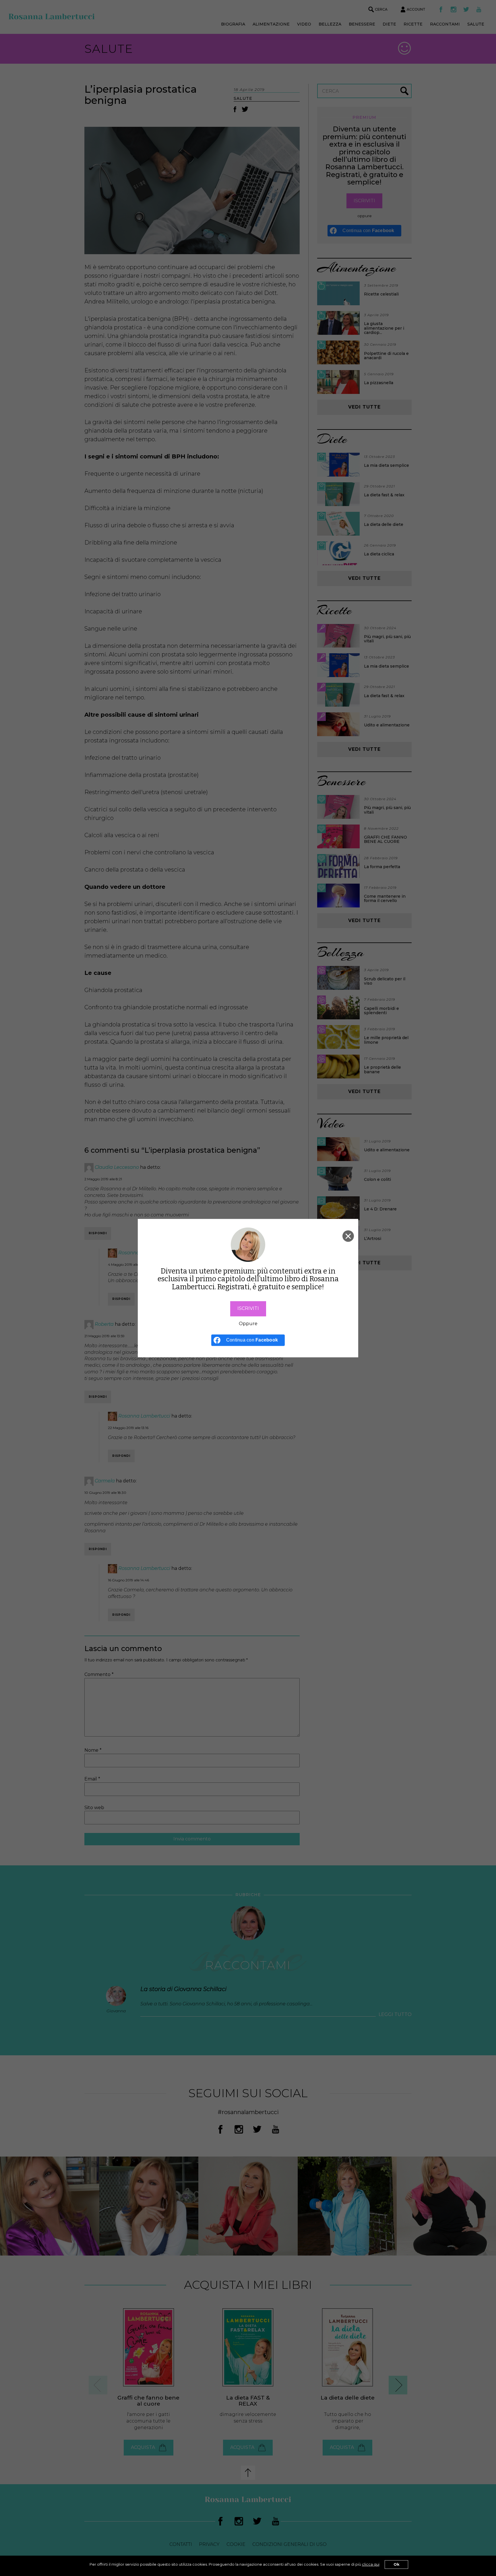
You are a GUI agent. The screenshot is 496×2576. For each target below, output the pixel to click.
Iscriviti (248, 1308)
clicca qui (371, 2564)
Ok (396, 2564)
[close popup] (348, 1236)
